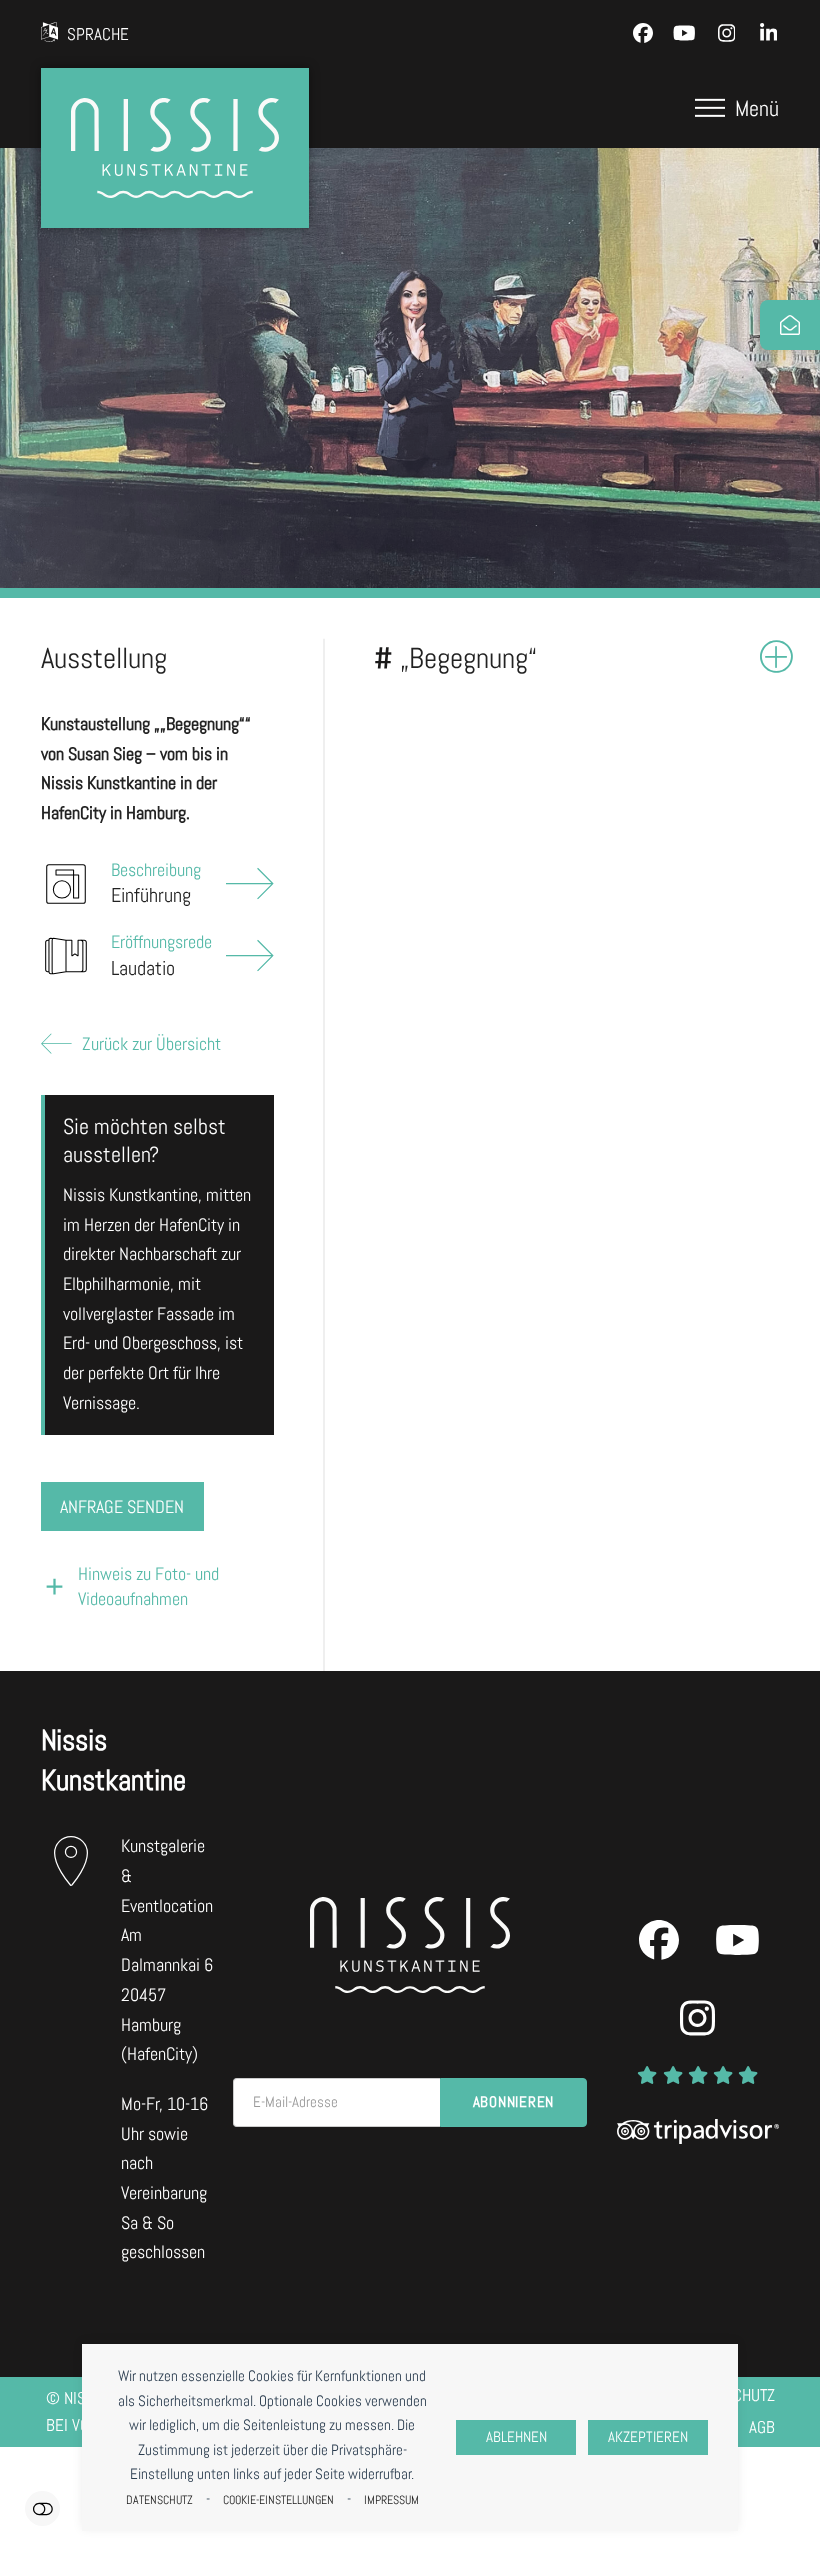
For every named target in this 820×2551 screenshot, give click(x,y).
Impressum (391, 2500)
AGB (762, 2427)
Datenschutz (159, 2500)
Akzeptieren (648, 2437)
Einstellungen (42, 2508)
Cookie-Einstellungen (278, 2500)
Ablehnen (516, 2437)
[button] (737, 108)
